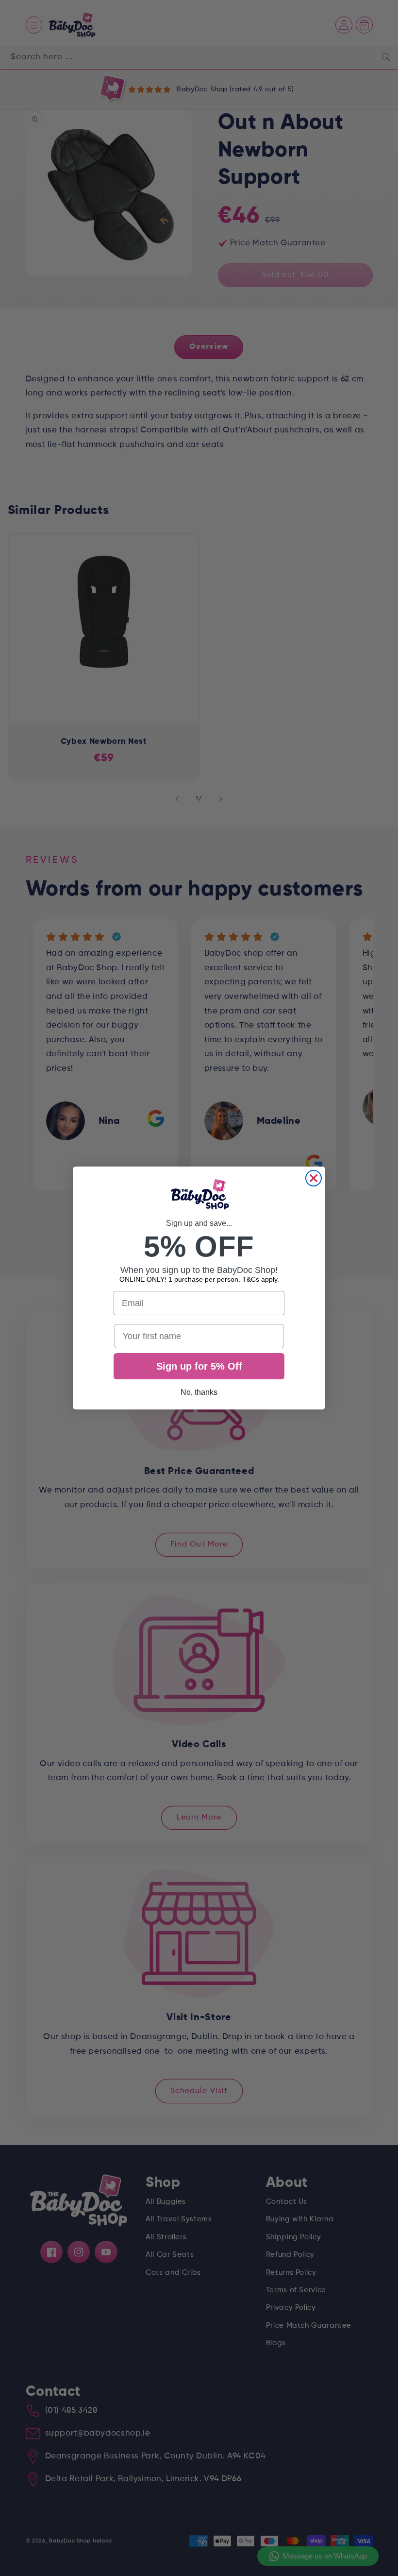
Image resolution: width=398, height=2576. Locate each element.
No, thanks (199, 1392)
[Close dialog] (314, 1178)
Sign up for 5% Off (199, 1366)
